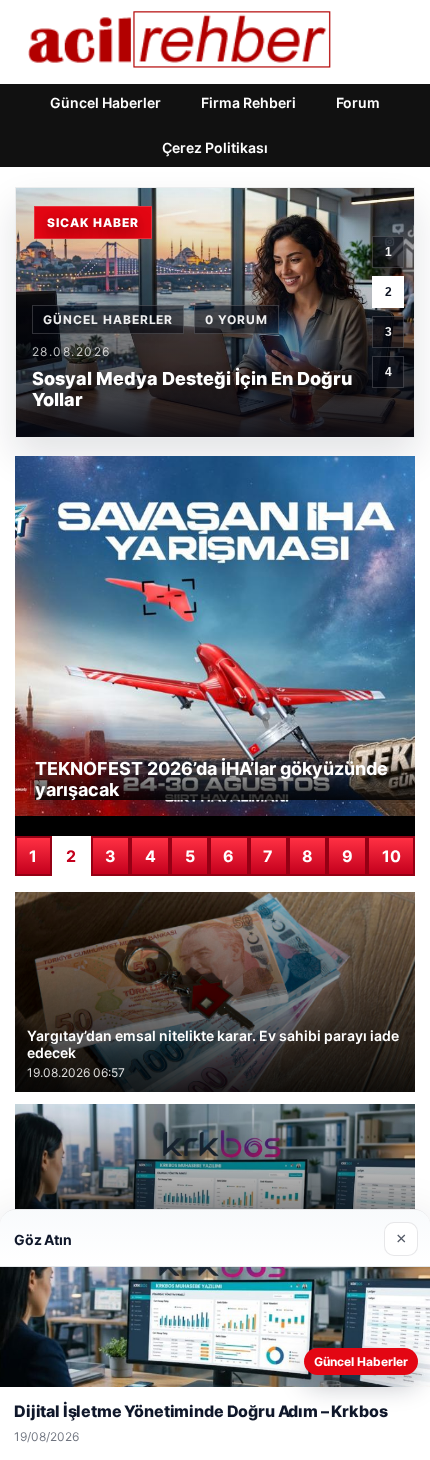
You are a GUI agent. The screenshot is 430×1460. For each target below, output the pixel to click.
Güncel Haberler (105, 102)
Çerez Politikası (215, 147)
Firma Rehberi (248, 102)
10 (391, 856)
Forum (358, 102)
